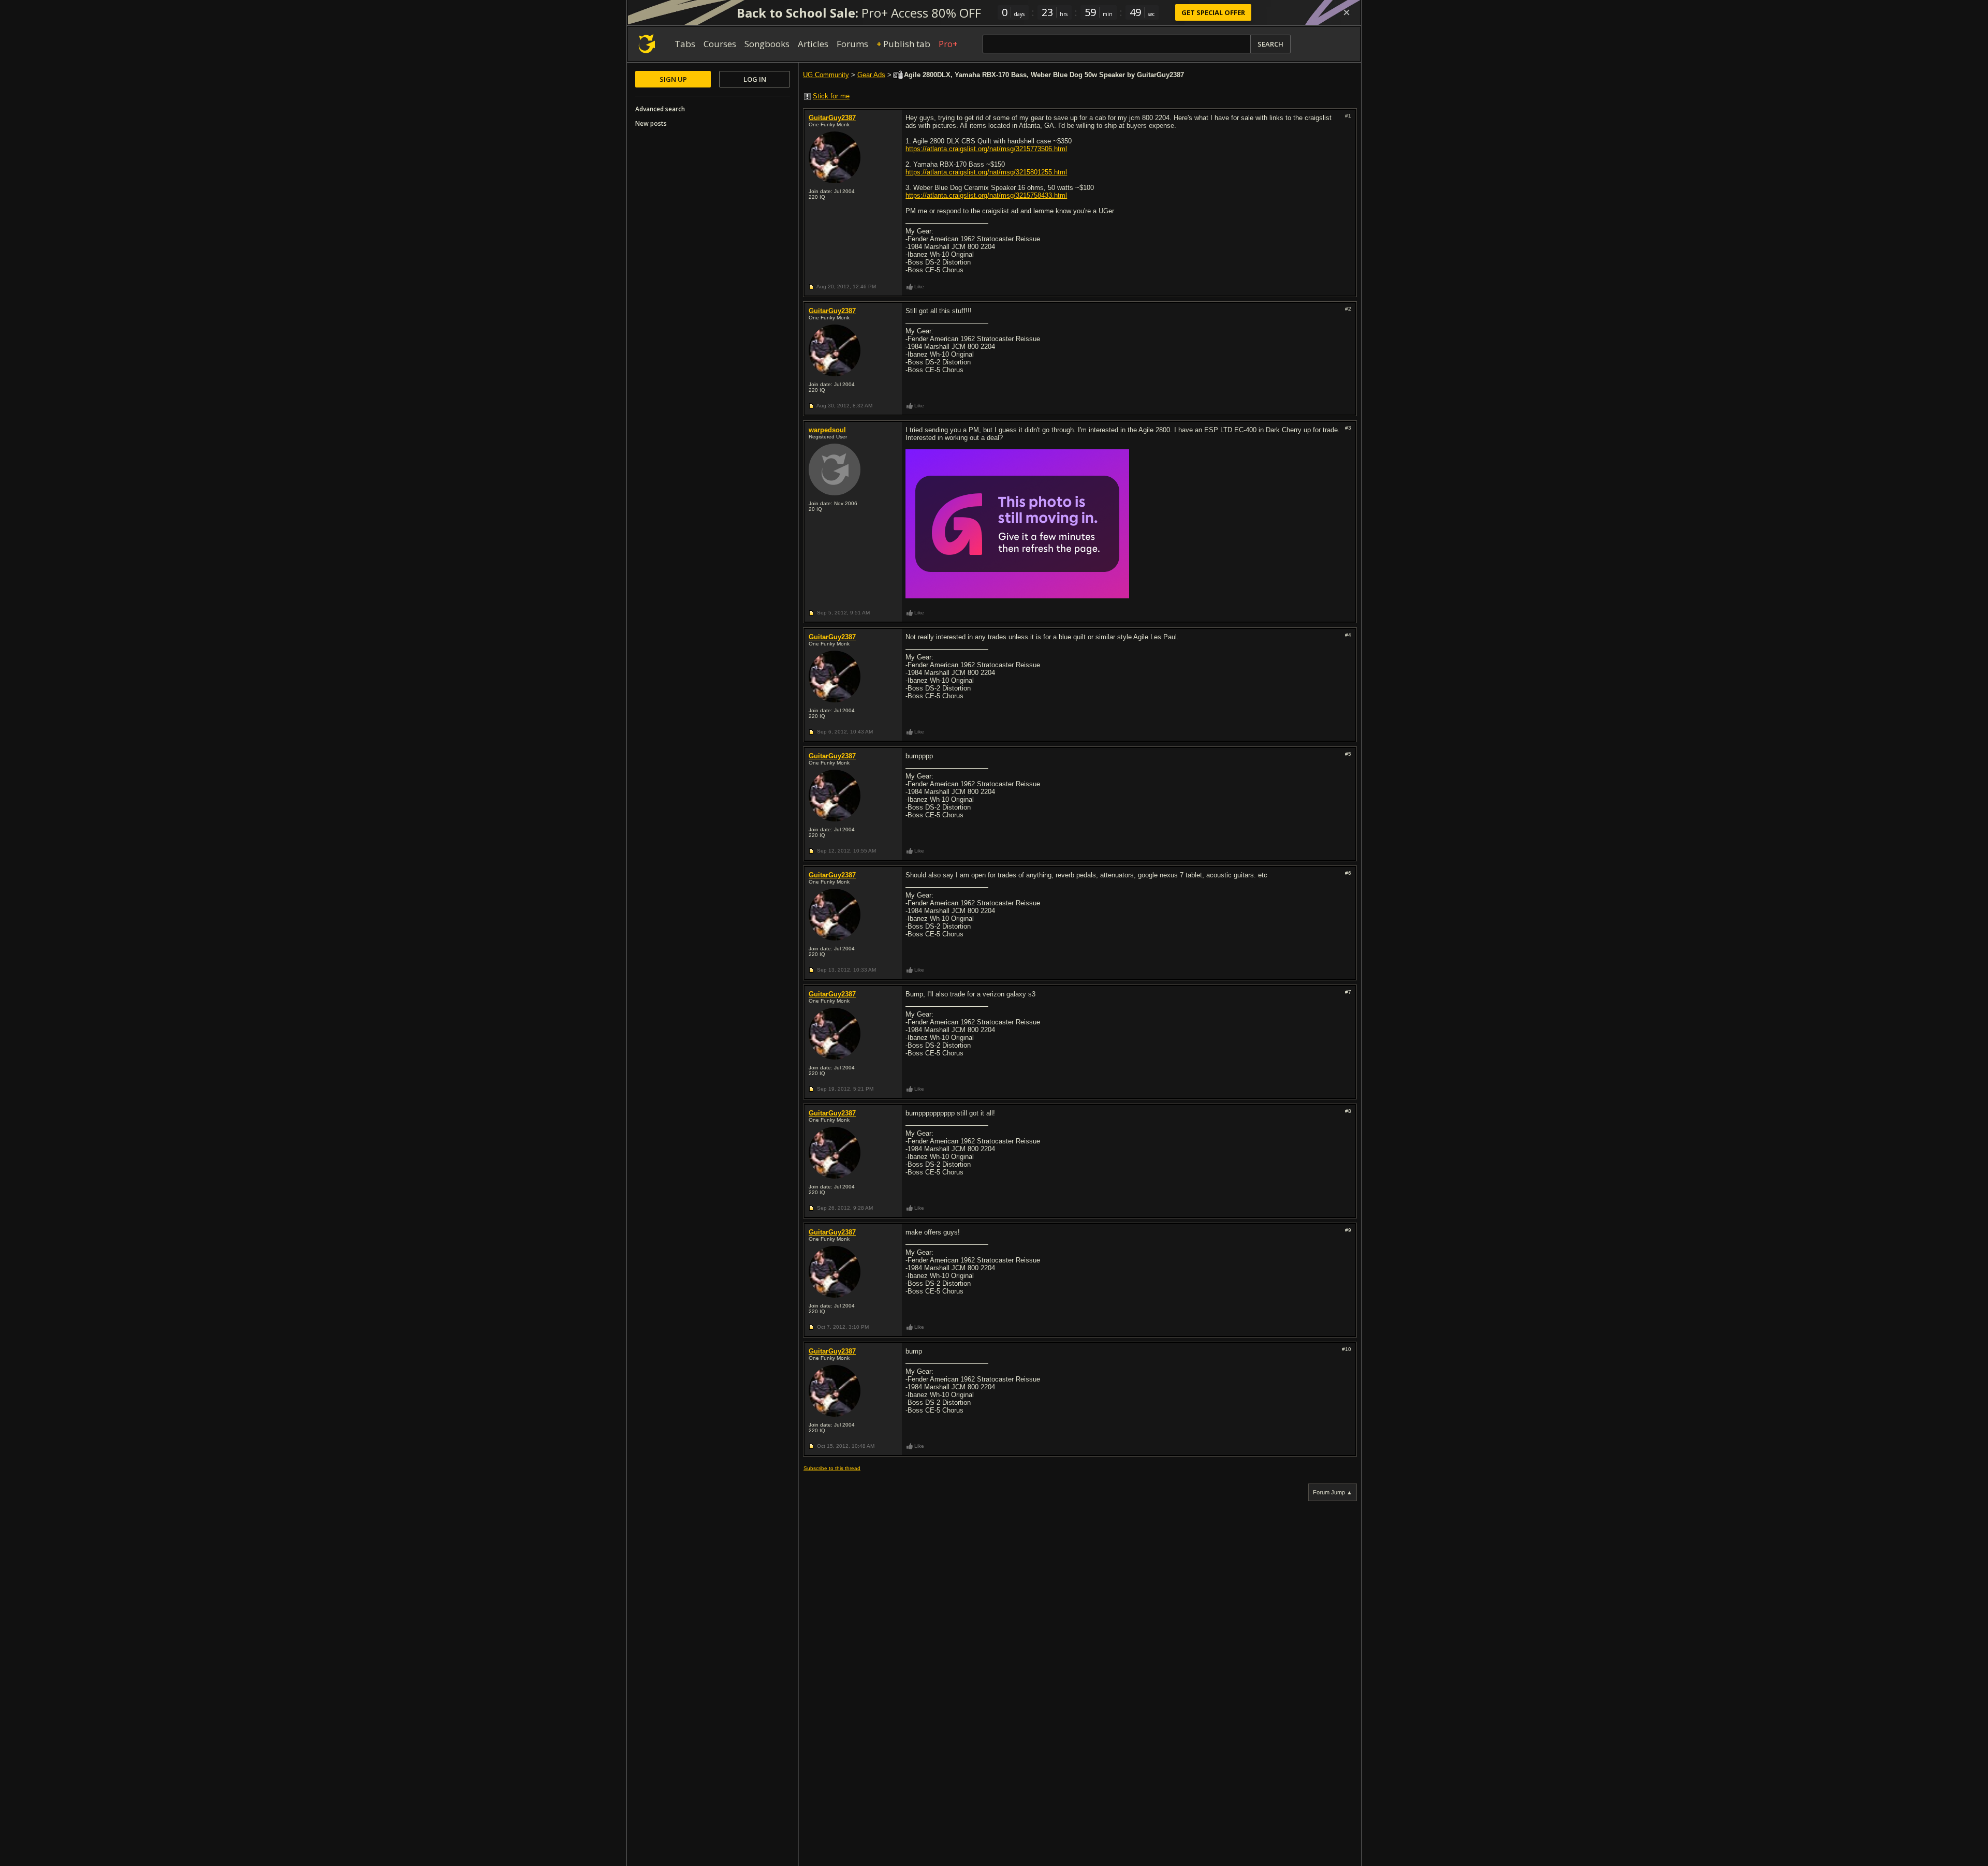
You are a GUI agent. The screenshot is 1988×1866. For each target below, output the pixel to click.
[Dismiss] (1347, 12)
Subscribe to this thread (832, 1468)
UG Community (826, 75)
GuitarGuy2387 (832, 118)
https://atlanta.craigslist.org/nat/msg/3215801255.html (986, 172)
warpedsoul (827, 430)
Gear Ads (871, 75)
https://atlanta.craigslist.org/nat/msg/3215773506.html (986, 149)
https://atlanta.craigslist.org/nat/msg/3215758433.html (986, 195)
